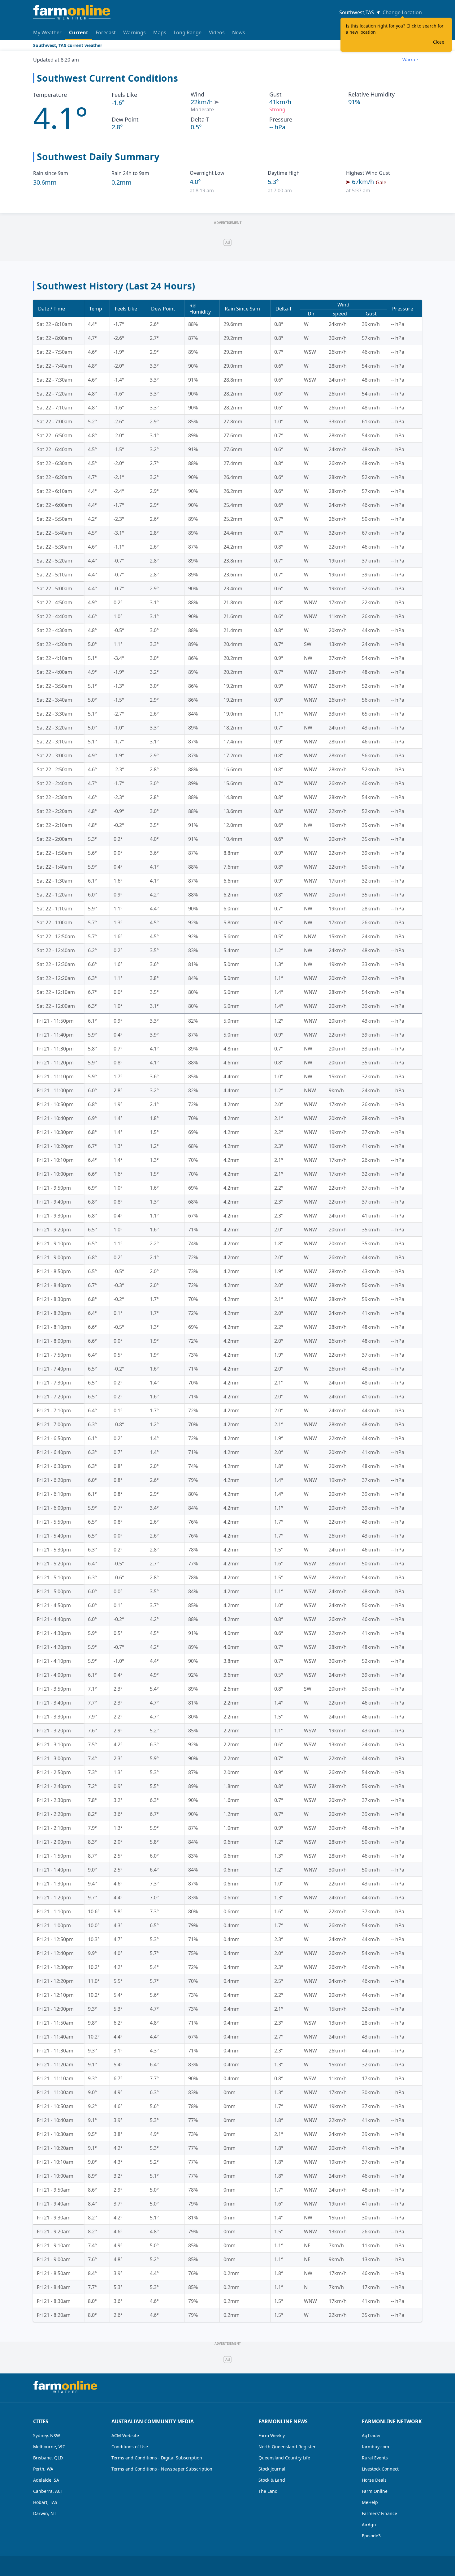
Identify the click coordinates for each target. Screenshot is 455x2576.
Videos (217, 32)
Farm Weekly (272, 2435)
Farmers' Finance (379, 2513)
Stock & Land (272, 2480)
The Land (268, 2491)
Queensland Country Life (284, 2458)
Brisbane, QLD (48, 2458)
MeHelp (370, 2502)
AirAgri (369, 2525)
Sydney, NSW (47, 2435)
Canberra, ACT (48, 2491)
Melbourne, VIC (49, 2447)
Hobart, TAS (45, 2502)
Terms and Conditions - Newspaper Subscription (162, 2469)
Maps (160, 32)
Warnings (134, 32)
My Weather (47, 32)
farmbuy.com (375, 2447)
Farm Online (375, 2491)
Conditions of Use (130, 2447)
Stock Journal (272, 2469)
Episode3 (371, 2536)
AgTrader (371, 2435)
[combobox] (411, 60)
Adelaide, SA (46, 2480)
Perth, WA (43, 2469)
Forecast (106, 32)
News (239, 32)
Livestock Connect (380, 2469)
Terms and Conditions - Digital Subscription (157, 2458)
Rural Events (375, 2458)
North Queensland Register (287, 2447)
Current (79, 32)
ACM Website (125, 2435)
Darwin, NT (45, 2513)
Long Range (188, 32)
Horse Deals (374, 2480)
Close (439, 42)
